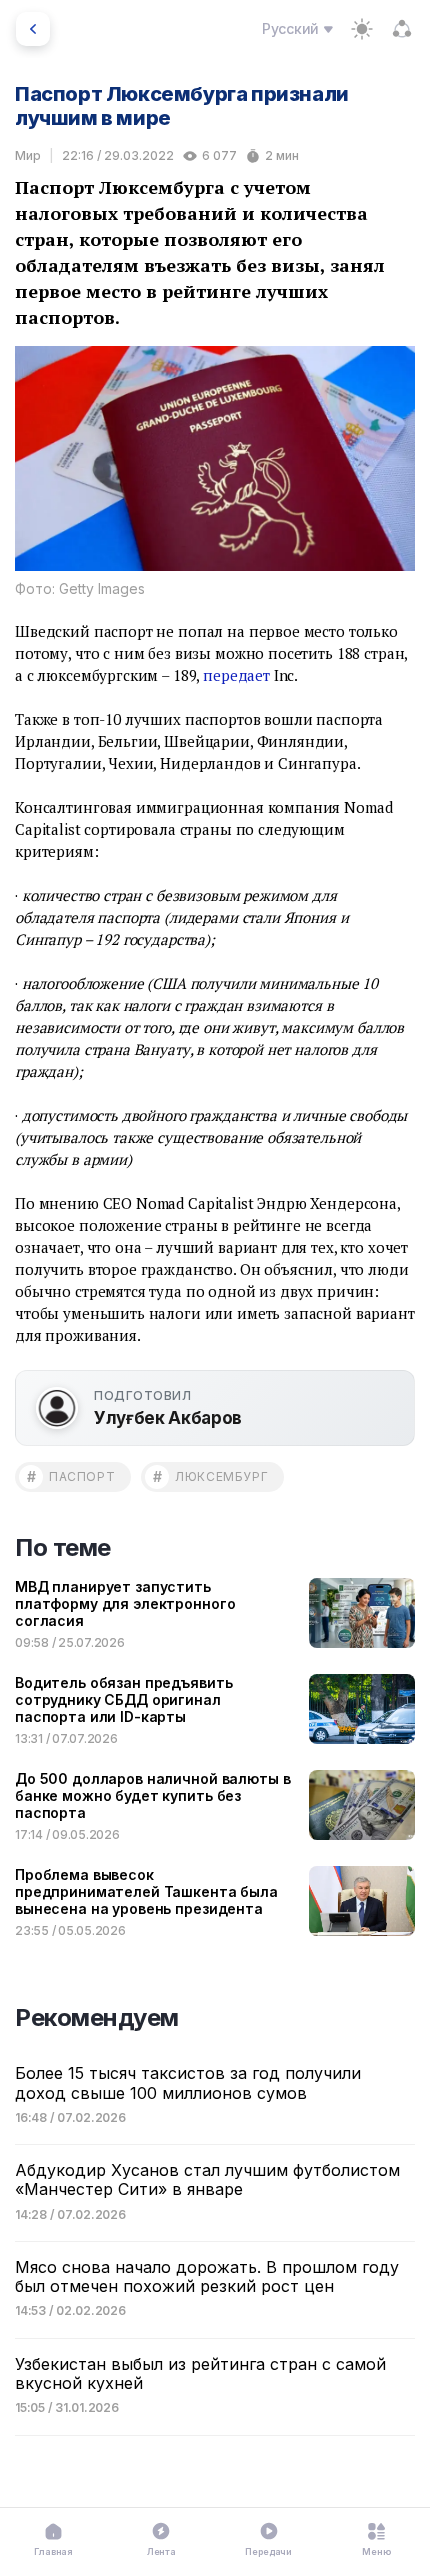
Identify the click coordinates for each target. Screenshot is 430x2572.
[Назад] (33, 29)
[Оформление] (362, 29)
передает (236, 675)
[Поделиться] (402, 29)
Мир (28, 155)
